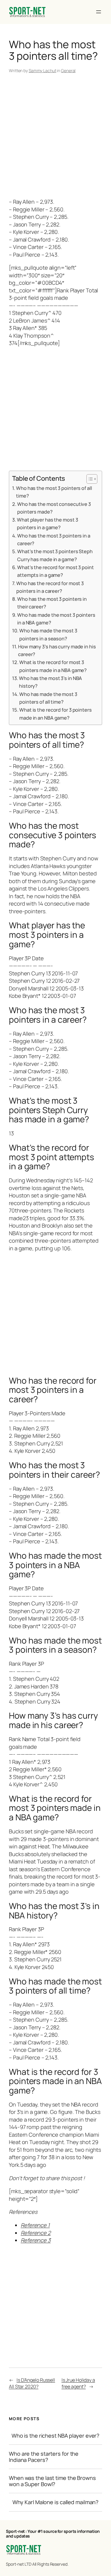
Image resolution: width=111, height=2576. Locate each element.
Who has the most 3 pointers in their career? (52, 603)
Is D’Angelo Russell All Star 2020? (32, 2383)
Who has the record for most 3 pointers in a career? (50, 587)
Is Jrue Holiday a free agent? (78, 2383)
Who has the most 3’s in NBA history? (50, 682)
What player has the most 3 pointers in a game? (47, 523)
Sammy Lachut (42, 71)
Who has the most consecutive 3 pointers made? (54, 508)
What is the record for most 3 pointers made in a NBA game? (53, 666)
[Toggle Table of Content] (89, 479)
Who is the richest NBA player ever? (56, 2436)
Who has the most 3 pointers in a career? (54, 539)
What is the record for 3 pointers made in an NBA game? (55, 714)
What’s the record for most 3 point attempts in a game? (55, 571)
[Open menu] (99, 12)
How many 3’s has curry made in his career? (57, 650)
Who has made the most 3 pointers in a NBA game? (56, 619)
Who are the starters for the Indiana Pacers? (44, 2457)
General (68, 71)
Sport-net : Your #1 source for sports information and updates (53, 2534)
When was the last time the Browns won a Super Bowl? (52, 2481)
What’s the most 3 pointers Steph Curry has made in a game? (55, 555)
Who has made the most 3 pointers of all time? (48, 698)
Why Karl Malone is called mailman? (56, 2502)
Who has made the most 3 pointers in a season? (48, 634)
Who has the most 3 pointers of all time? (54, 492)
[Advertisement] (55, 137)
